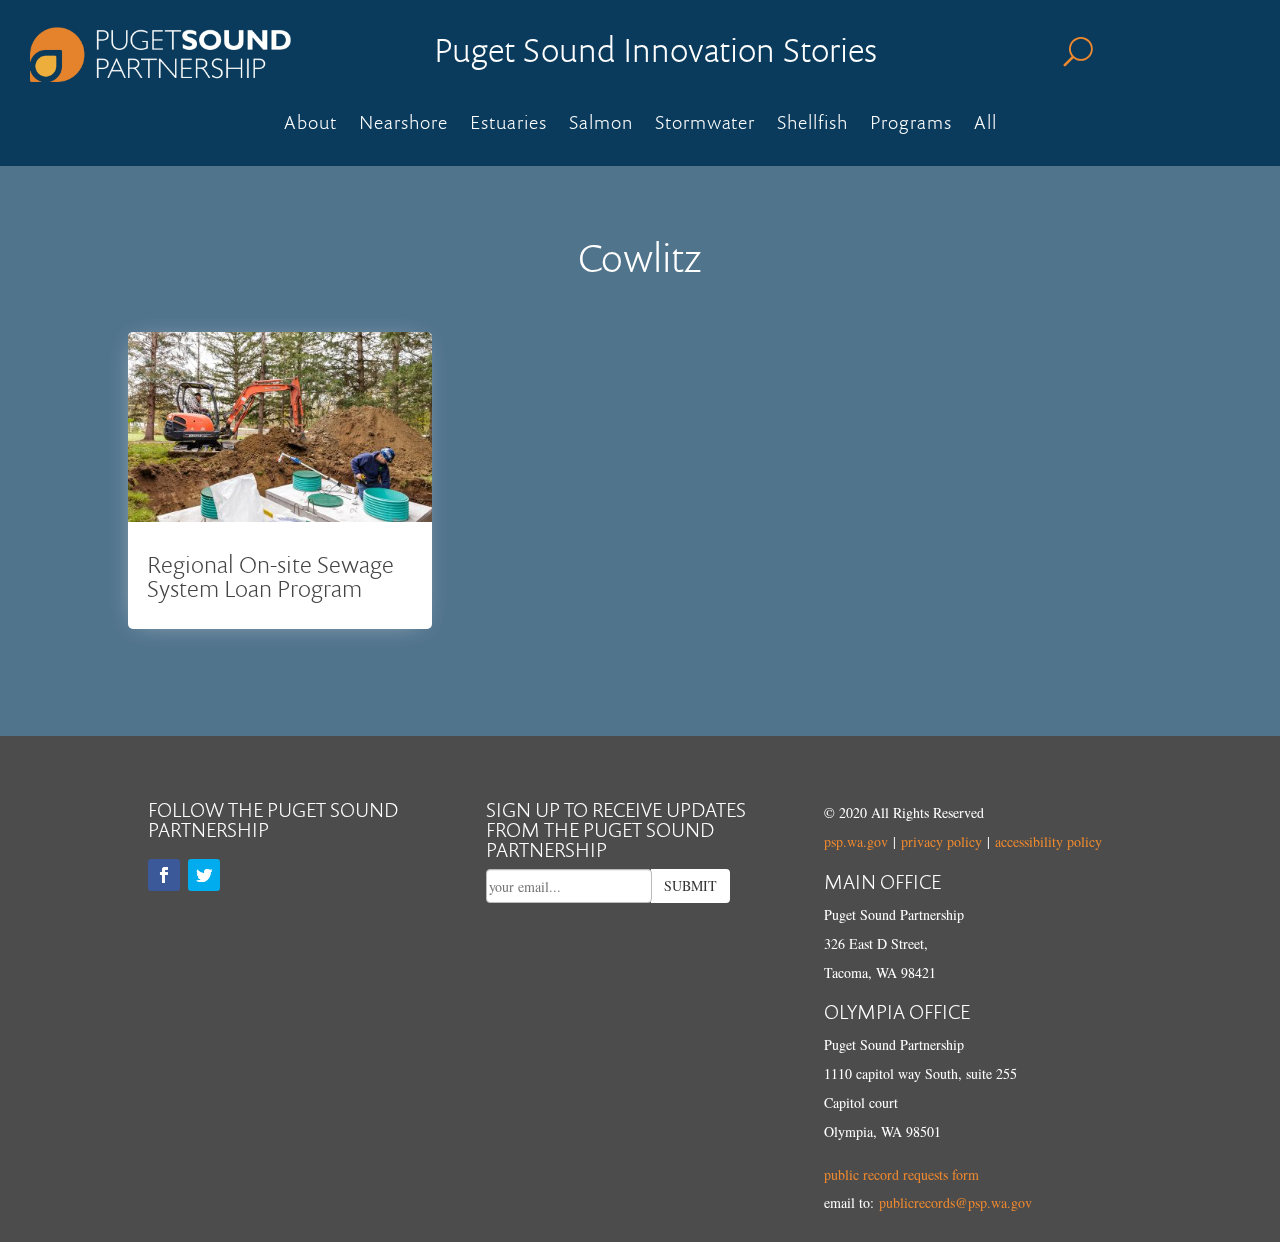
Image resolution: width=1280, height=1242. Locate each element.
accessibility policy (1048, 841)
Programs (911, 125)
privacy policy (941, 841)
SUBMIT (690, 885)
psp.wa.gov (856, 841)
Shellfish (812, 125)
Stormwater (705, 125)
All (985, 125)
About (310, 125)
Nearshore (403, 125)
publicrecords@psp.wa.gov (955, 1202)
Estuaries (508, 125)
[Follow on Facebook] (164, 875)
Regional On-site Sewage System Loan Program (270, 575)
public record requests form (901, 1174)
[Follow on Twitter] (204, 875)
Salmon (601, 125)
